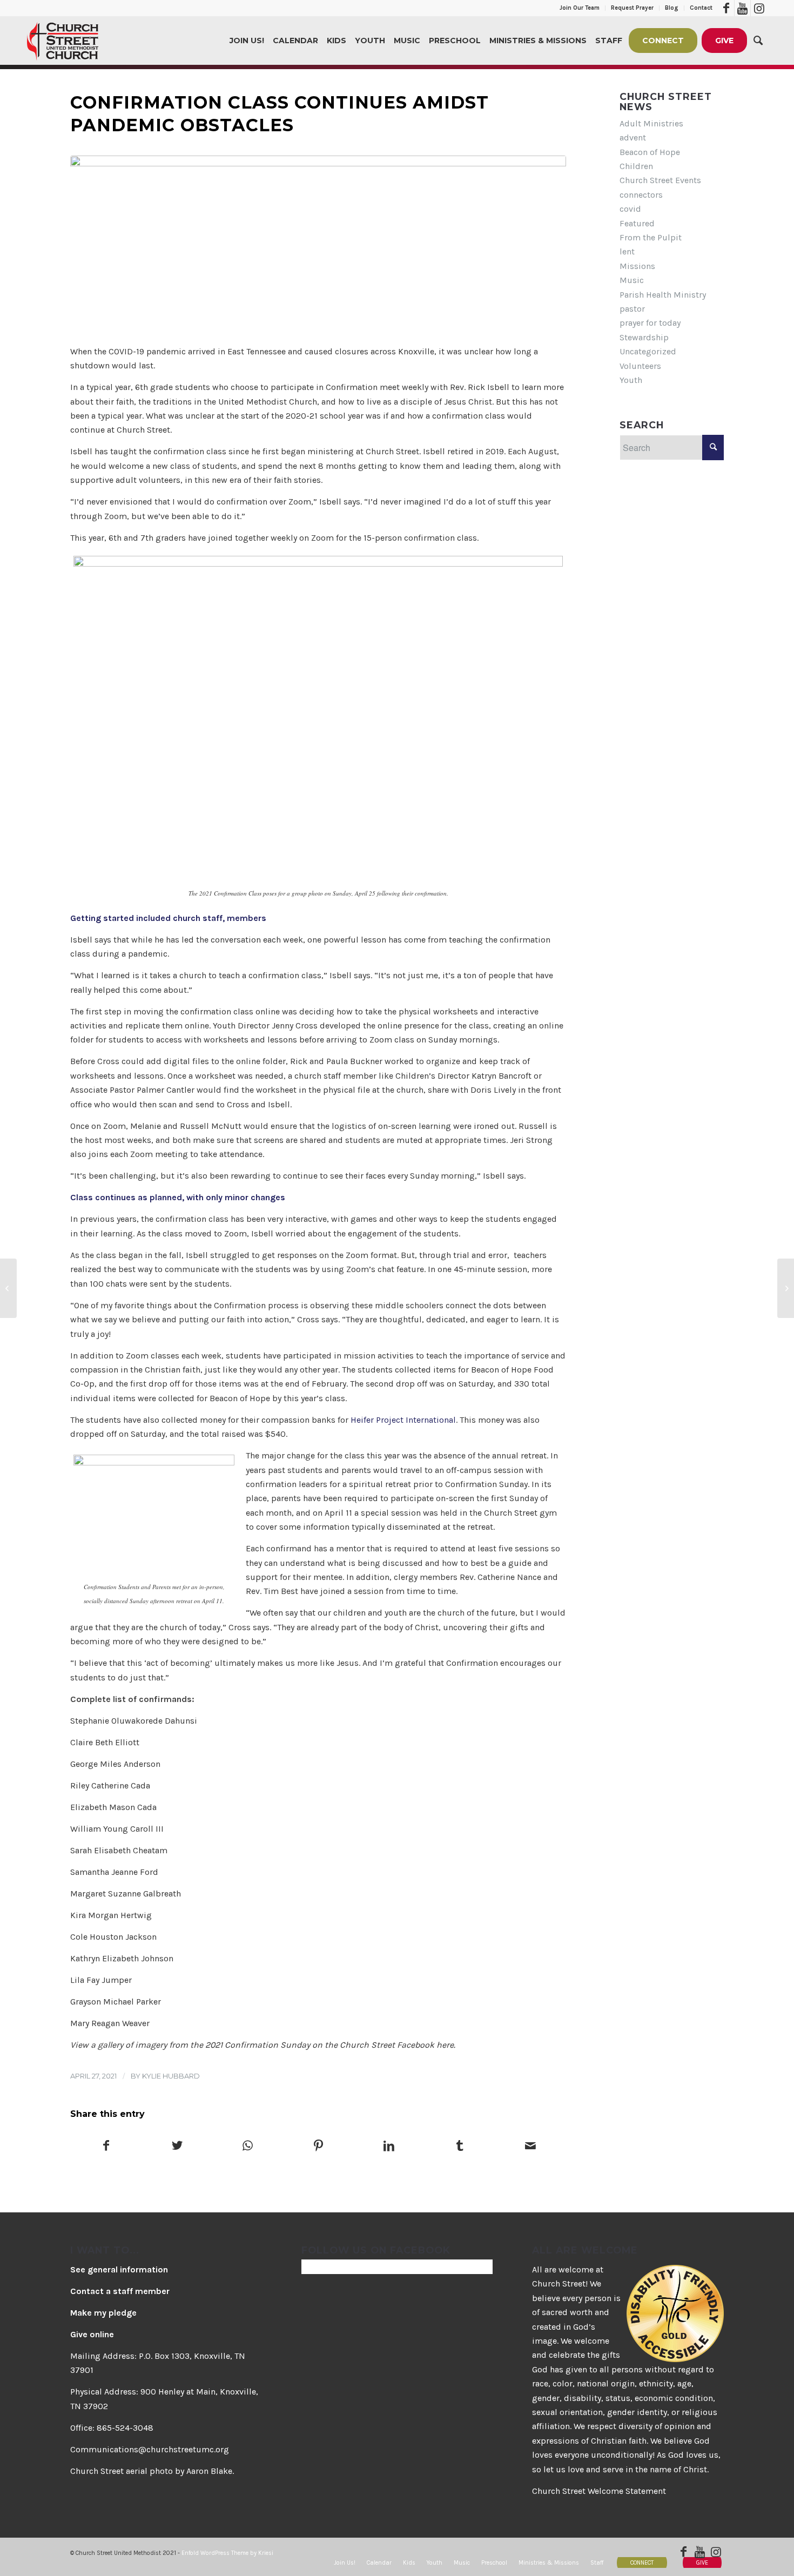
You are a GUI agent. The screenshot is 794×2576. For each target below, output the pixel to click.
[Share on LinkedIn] (389, 2147)
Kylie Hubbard (171, 2076)
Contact (701, 8)
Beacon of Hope (650, 152)
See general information (119, 2269)
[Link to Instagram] (759, 8)
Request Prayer (632, 8)
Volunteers (640, 366)
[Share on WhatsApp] (248, 2147)
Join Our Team (580, 8)
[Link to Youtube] (742, 8)
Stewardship (644, 337)
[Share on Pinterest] (319, 2147)
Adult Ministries (651, 123)
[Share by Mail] (530, 2147)
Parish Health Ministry (663, 295)
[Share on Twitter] (177, 2147)
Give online (92, 2334)
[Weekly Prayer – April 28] (786, 1288)
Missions (637, 266)
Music (632, 280)
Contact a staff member (120, 2291)
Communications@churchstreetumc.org (150, 2449)
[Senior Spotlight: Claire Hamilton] (8, 1288)
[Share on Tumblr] (460, 2147)
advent (633, 137)
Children (636, 166)
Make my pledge (103, 2313)
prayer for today (650, 323)
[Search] (758, 41)
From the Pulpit (651, 237)
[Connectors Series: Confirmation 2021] (318, 244)
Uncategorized (648, 351)
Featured (637, 223)
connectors (641, 195)
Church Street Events (660, 180)
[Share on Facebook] (106, 2147)
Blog (672, 8)
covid (630, 209)
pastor (632, 309)
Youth (631, 380)
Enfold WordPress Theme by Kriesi (227, 2553)
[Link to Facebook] (726, 8)
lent (627, 251)
